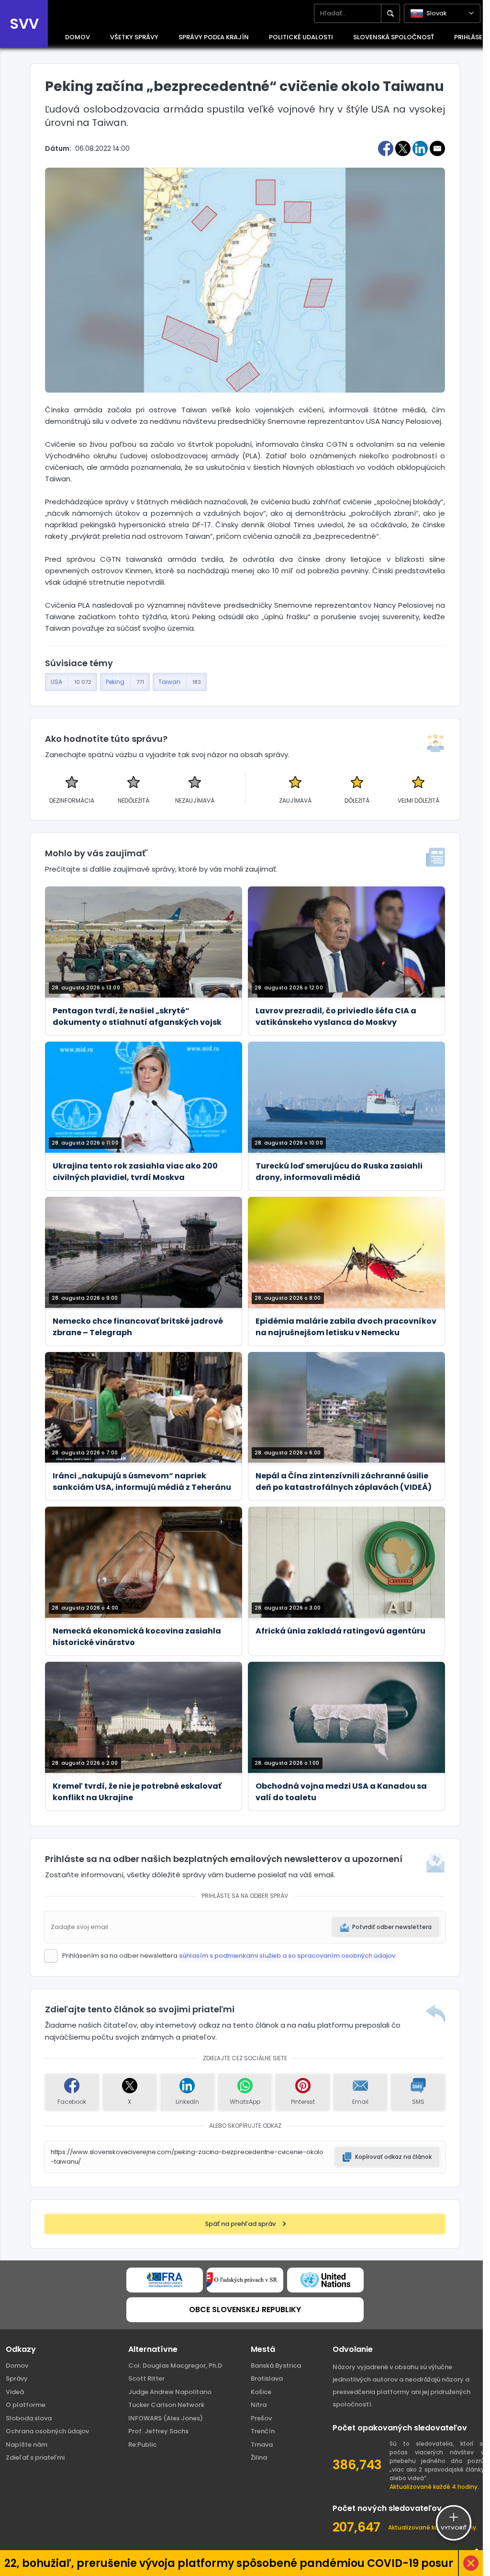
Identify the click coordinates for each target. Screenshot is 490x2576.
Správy (17, 2378)
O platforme (26, 2405)
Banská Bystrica (276, 2366)
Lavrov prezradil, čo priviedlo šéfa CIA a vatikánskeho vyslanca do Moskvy (336, 1016)
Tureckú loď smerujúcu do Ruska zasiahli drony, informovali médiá (339, 1172)
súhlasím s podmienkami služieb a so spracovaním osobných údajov (287, 1956)
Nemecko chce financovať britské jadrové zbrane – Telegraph (138, 1327)
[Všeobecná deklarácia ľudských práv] (325, 2280)
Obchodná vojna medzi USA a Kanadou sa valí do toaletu (341, 1792)
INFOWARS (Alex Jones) (166, 2418)
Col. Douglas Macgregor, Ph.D (175, 2366)
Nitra (259, 2405)
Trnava (262, 2445)
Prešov (261, 2418)
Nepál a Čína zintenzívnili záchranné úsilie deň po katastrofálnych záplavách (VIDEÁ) (344, 1481)
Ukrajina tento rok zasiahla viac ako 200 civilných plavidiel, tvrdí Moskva (135, 1172)
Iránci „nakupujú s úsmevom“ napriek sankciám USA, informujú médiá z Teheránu (142, 1481)
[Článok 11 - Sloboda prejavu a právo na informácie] (165, 2280)
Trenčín (263, 2431)
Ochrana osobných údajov (47, 2431)
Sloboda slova (29, 2418)
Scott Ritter (146, 2378)
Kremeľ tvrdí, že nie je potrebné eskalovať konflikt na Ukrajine (137, 1792)
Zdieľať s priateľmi (35, 2457)
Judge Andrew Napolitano (170, 2392)
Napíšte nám (27, 2445)
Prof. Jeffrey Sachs (158, 2431)
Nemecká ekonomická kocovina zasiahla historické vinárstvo (137, 1637)
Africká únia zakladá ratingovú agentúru (340, 1631)
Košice (261, 2392)
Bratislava (267, 2378)
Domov (17, 2366)
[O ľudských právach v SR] (245, 2280)
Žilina (259, 2457)
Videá (15, 2392)
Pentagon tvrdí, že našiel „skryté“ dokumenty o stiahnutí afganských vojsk (137, 1016)
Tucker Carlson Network (166, 2405)
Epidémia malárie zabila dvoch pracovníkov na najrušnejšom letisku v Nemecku (346, 1327)
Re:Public (142, 2445)
